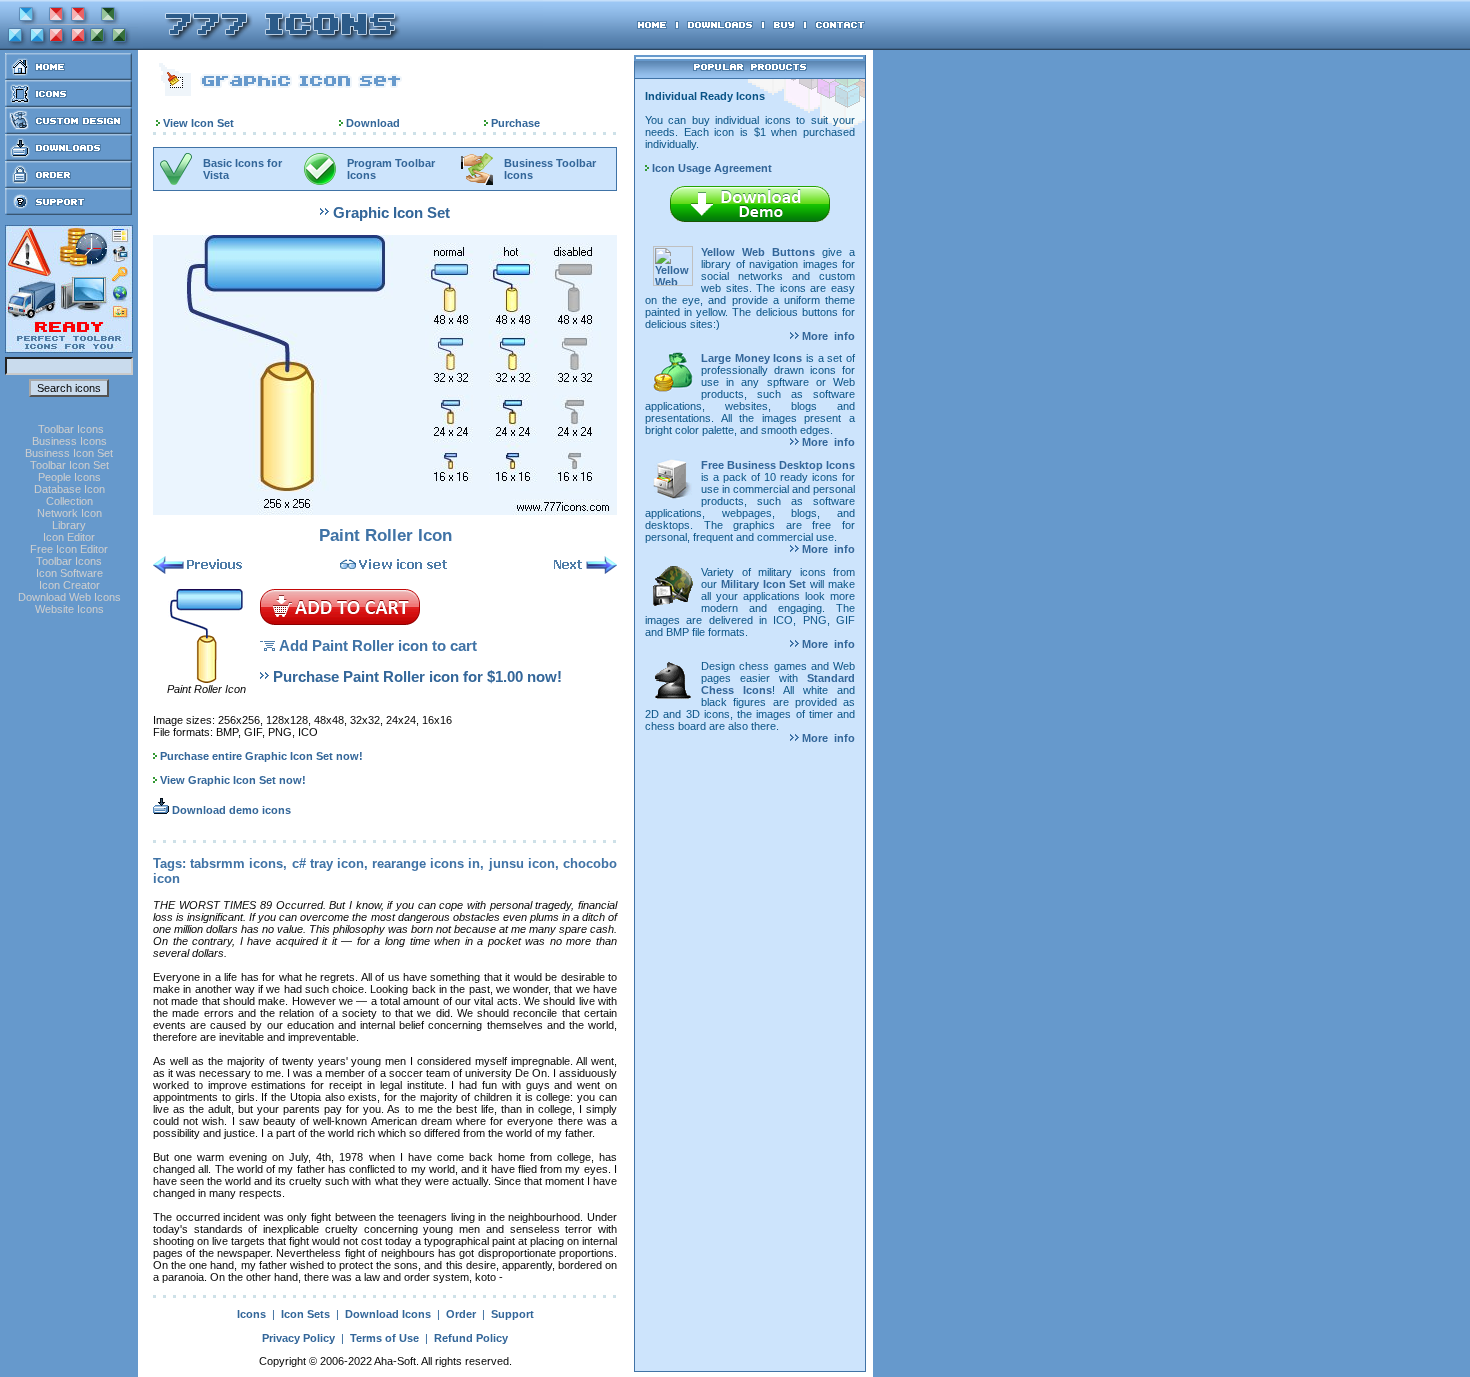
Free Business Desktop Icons (778, 465)
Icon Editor (69, 537)
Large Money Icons (751, 358)
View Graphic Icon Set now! (233, 780)
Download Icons (388, 1314)
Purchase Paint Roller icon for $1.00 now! (417, 676)
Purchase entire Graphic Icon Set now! (261, 756)
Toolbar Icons (71, 429)
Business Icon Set (69, 453)
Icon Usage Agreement (710, 168)
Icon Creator (69, 585)
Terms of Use (384, 1338)
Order (461, 1314)
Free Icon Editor (69, 549)
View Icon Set (198, 123)
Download (373, 123)
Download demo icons (230, 810)
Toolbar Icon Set (69, 465)
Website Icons (69, 609)
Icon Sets (305, 1314)
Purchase (515, 123)
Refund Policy (471, 1338)
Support (512, 1314)
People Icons (69, 477)
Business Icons (69, 441)
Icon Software (69, 573)
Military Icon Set (764, 584)
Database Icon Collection (69, 495)
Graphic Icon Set (391, 212)
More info (827, 336)
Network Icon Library (69, 519)
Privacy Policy (298, 1338)
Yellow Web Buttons (758, 252)
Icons (251, 1314)
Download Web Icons (69, 597)
